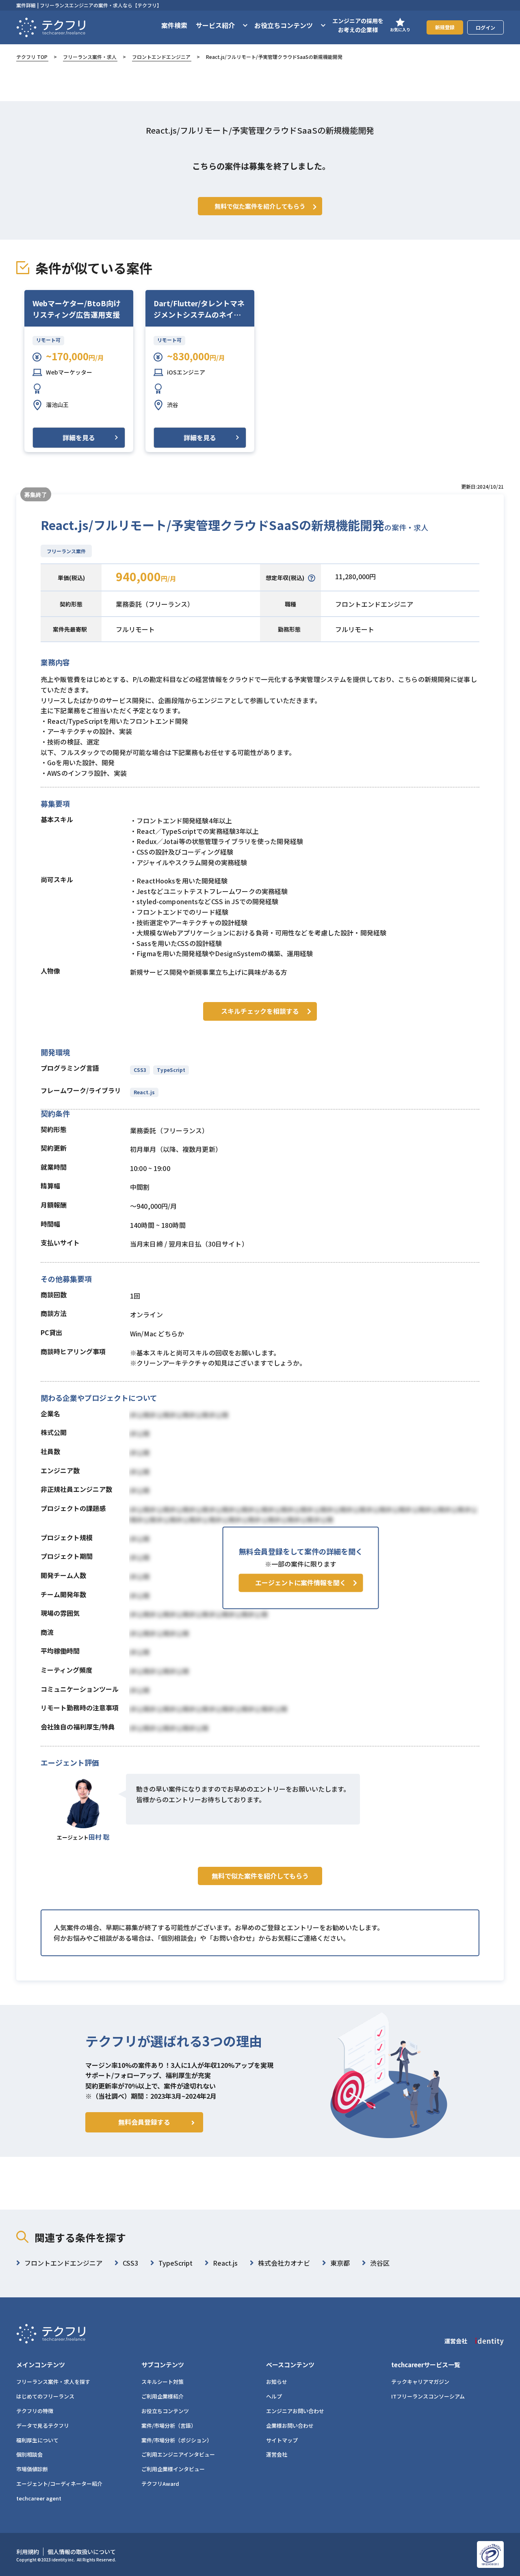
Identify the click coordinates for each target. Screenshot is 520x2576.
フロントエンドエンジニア (161, 57)
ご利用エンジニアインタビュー (178, 2454)
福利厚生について (37, 2440)
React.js (144, 1092)
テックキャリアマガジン (420, 2382)
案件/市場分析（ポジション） (177, 2440)
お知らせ (277, 2382)
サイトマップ (282, 2440)
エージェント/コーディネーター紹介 (59, 2484)
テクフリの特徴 (35, 2411)
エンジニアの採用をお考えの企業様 (358, 25)
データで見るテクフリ (43, 2426)
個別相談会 (29, 2454)
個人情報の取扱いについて (82, 2552)
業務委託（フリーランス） (155, 604)
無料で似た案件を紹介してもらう (260, 1876)
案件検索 (174, 25)
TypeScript (171, 1070)
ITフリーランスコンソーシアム (428, 2396)
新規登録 (445, 27)
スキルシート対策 (162, 2382)
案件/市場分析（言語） (169, 2426)
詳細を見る (79, 437)
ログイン (485, 27)
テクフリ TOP (32, 57)
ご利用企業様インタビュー (173, 2469)
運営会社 (277, 2454)
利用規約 (28, 2552)
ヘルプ (274, 2396)
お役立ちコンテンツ (165, 2411)
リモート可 (48, 340)
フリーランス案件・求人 (90, 57)
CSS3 (140, 1070)
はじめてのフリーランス (45, 2396)
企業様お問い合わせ (290, 2426)
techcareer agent (39, 2498)
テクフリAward (160, 2484)
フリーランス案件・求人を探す (53, 2382)
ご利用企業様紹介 (162, 2396)
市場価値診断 (32, 2469)
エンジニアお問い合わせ (295, 2411)
